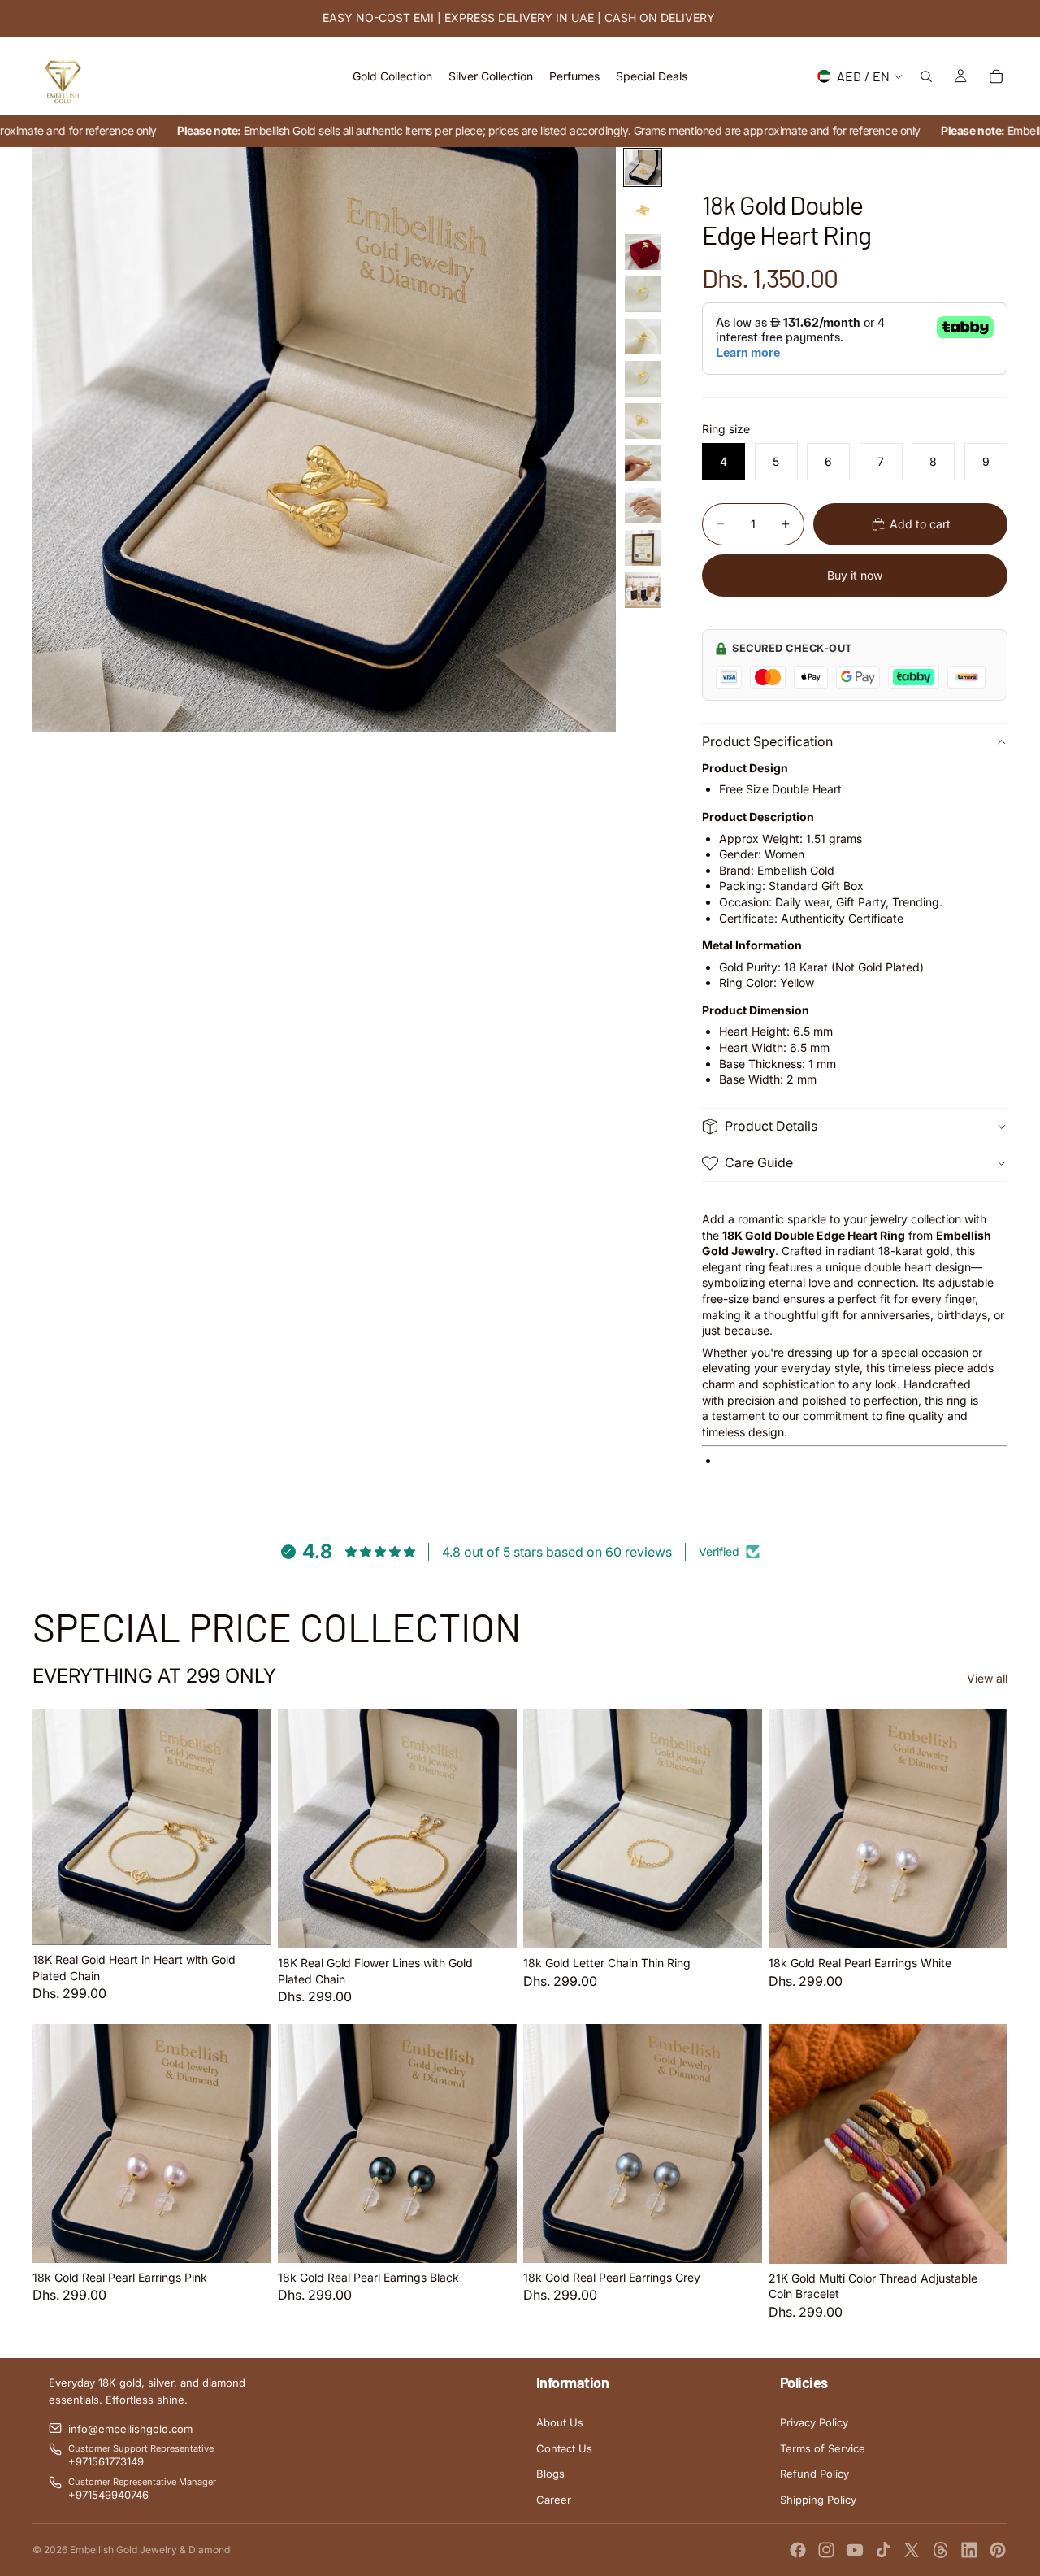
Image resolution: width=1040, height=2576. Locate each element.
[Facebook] (798, 2550)
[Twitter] (912, 2550)
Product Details (771, 1126)
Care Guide (759, 1162)
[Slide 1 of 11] (643, 167)
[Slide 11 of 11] (643, 590)
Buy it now (855, 575)
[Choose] (737, 1923)
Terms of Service (823, 2448)
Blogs (550, 2474)
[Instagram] (826, 2550)
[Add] (246, 1920)
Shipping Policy (818, 2500)
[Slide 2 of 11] (643, 210)
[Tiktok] (883, 2550)
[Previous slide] (57, 1827)
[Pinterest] (998, 2550)
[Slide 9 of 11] (643, 506)
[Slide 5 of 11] (643, 337)
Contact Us (564, 2448)
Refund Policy (815, 2474)
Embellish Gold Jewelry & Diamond (150, 2550)
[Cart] (996, 76)
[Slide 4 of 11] (643, 294)
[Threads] (941, 2550)
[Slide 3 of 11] (643, 252)
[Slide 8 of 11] (643, 463)
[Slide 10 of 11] (643, 548)
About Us (560, 2422)
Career (554, 2500)
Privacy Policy (814, 2422)
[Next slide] (247, 1827)
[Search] (926, 76)
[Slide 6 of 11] (643, 379)
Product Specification (767, 741)
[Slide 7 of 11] (643, 421)
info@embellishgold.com (130, 2429)
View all (987, 1678)
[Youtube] (855, 2550)
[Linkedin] (969, 2550)
